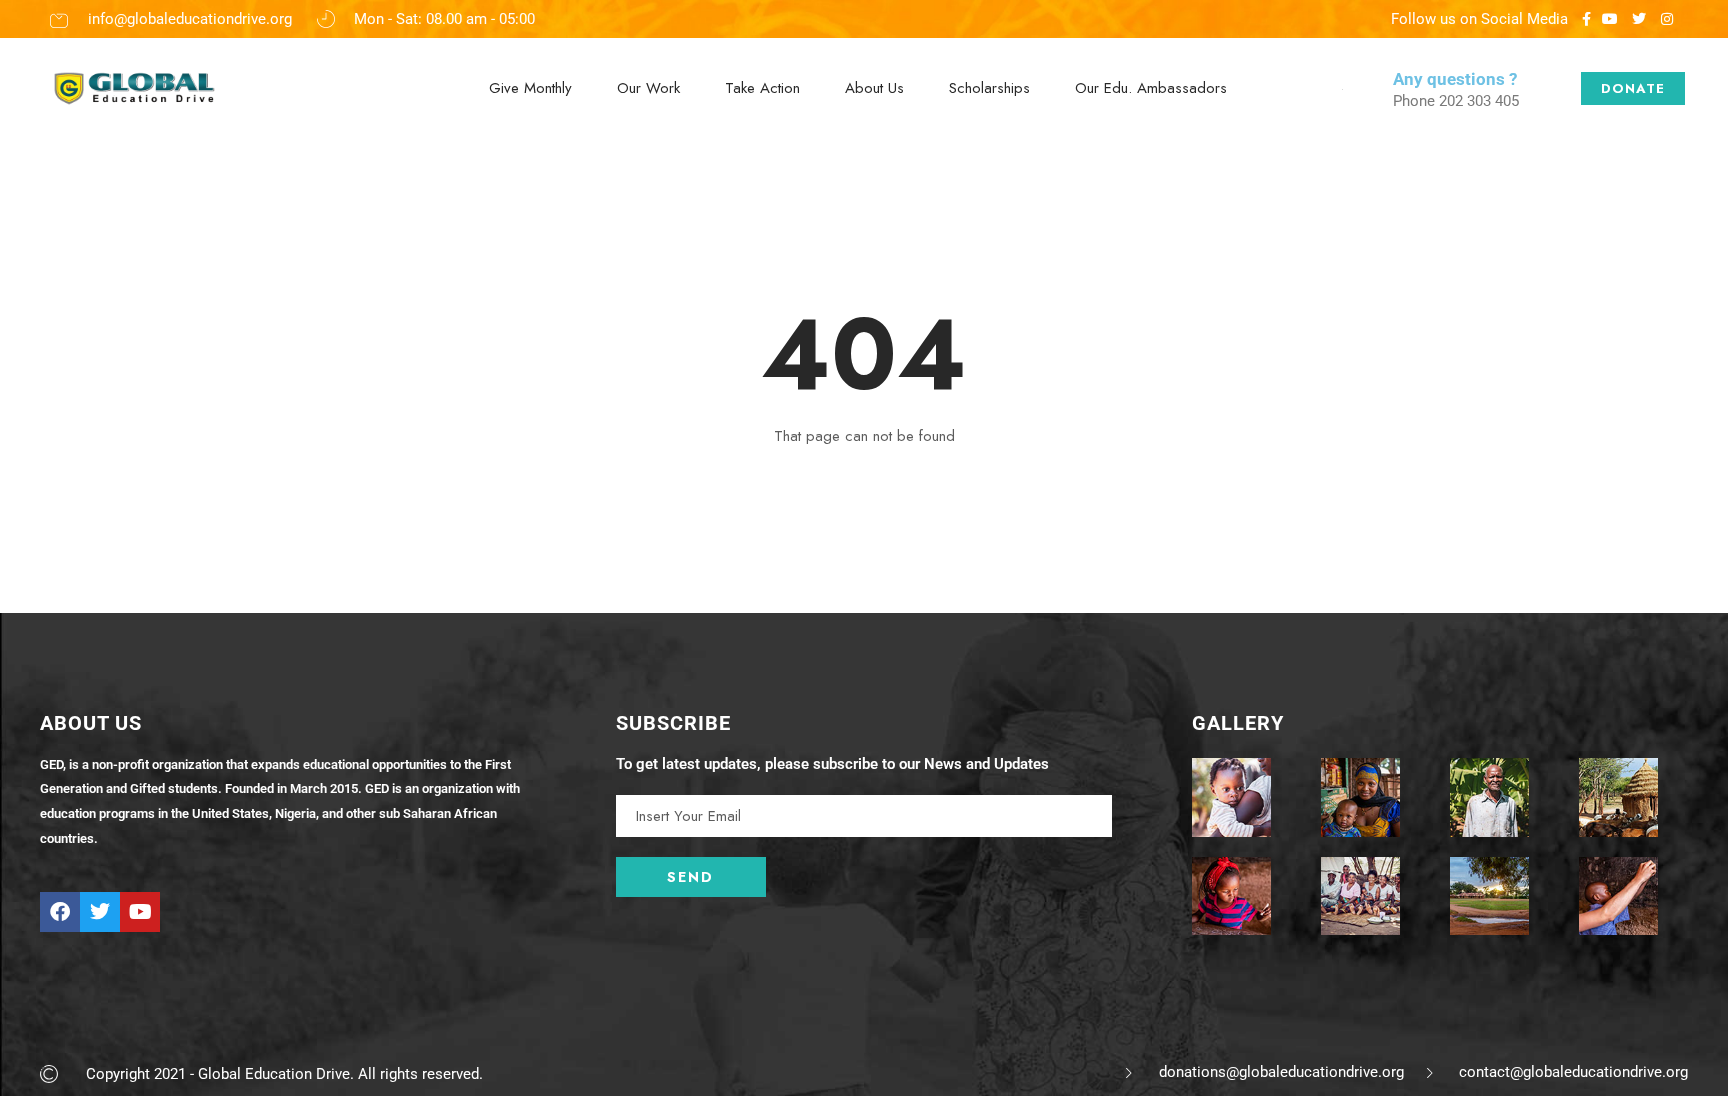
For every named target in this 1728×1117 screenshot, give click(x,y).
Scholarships (989, 88)
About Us (874, 88)
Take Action (762, 88)
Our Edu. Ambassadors (1151, 88)
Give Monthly (530, 88)
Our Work (648, 88)
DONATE (1633, 88)
